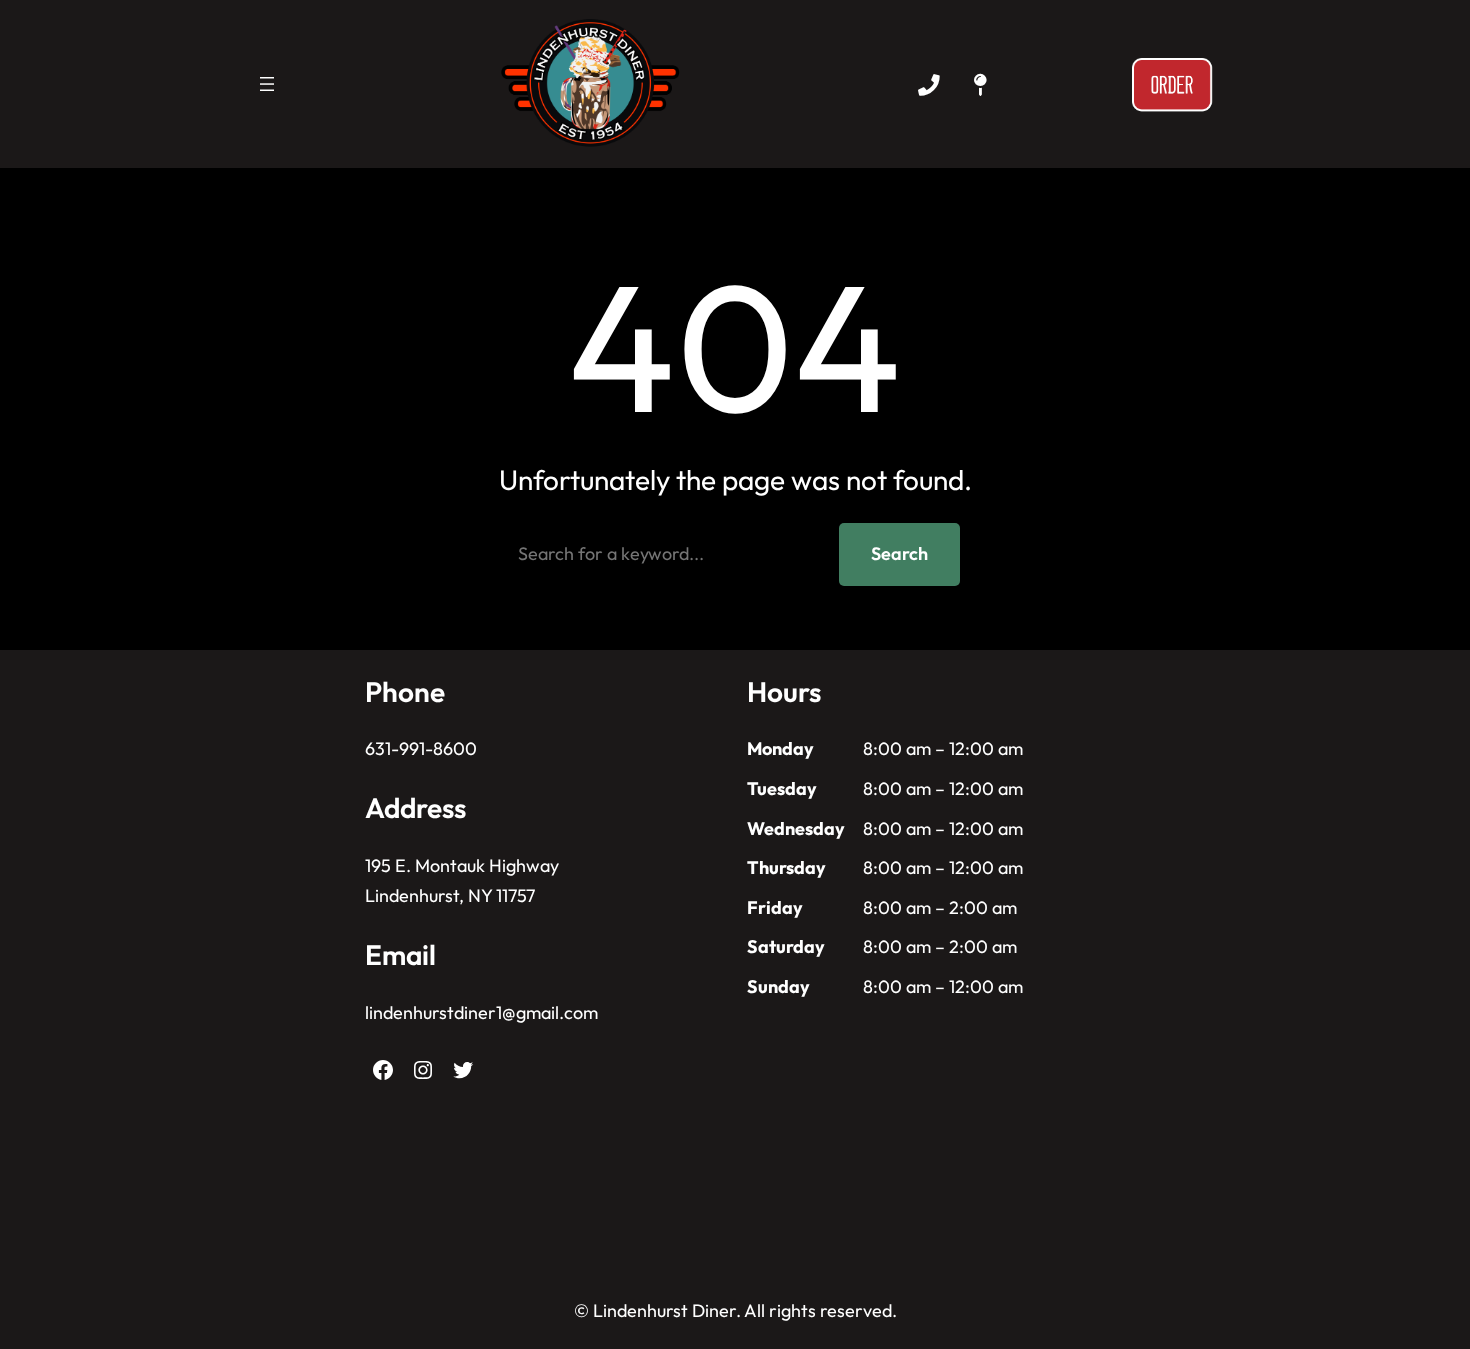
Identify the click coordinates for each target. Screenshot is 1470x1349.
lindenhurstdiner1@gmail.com (481, 1012)
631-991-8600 (421, 748)
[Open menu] (267, 84)
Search (899, 553)
